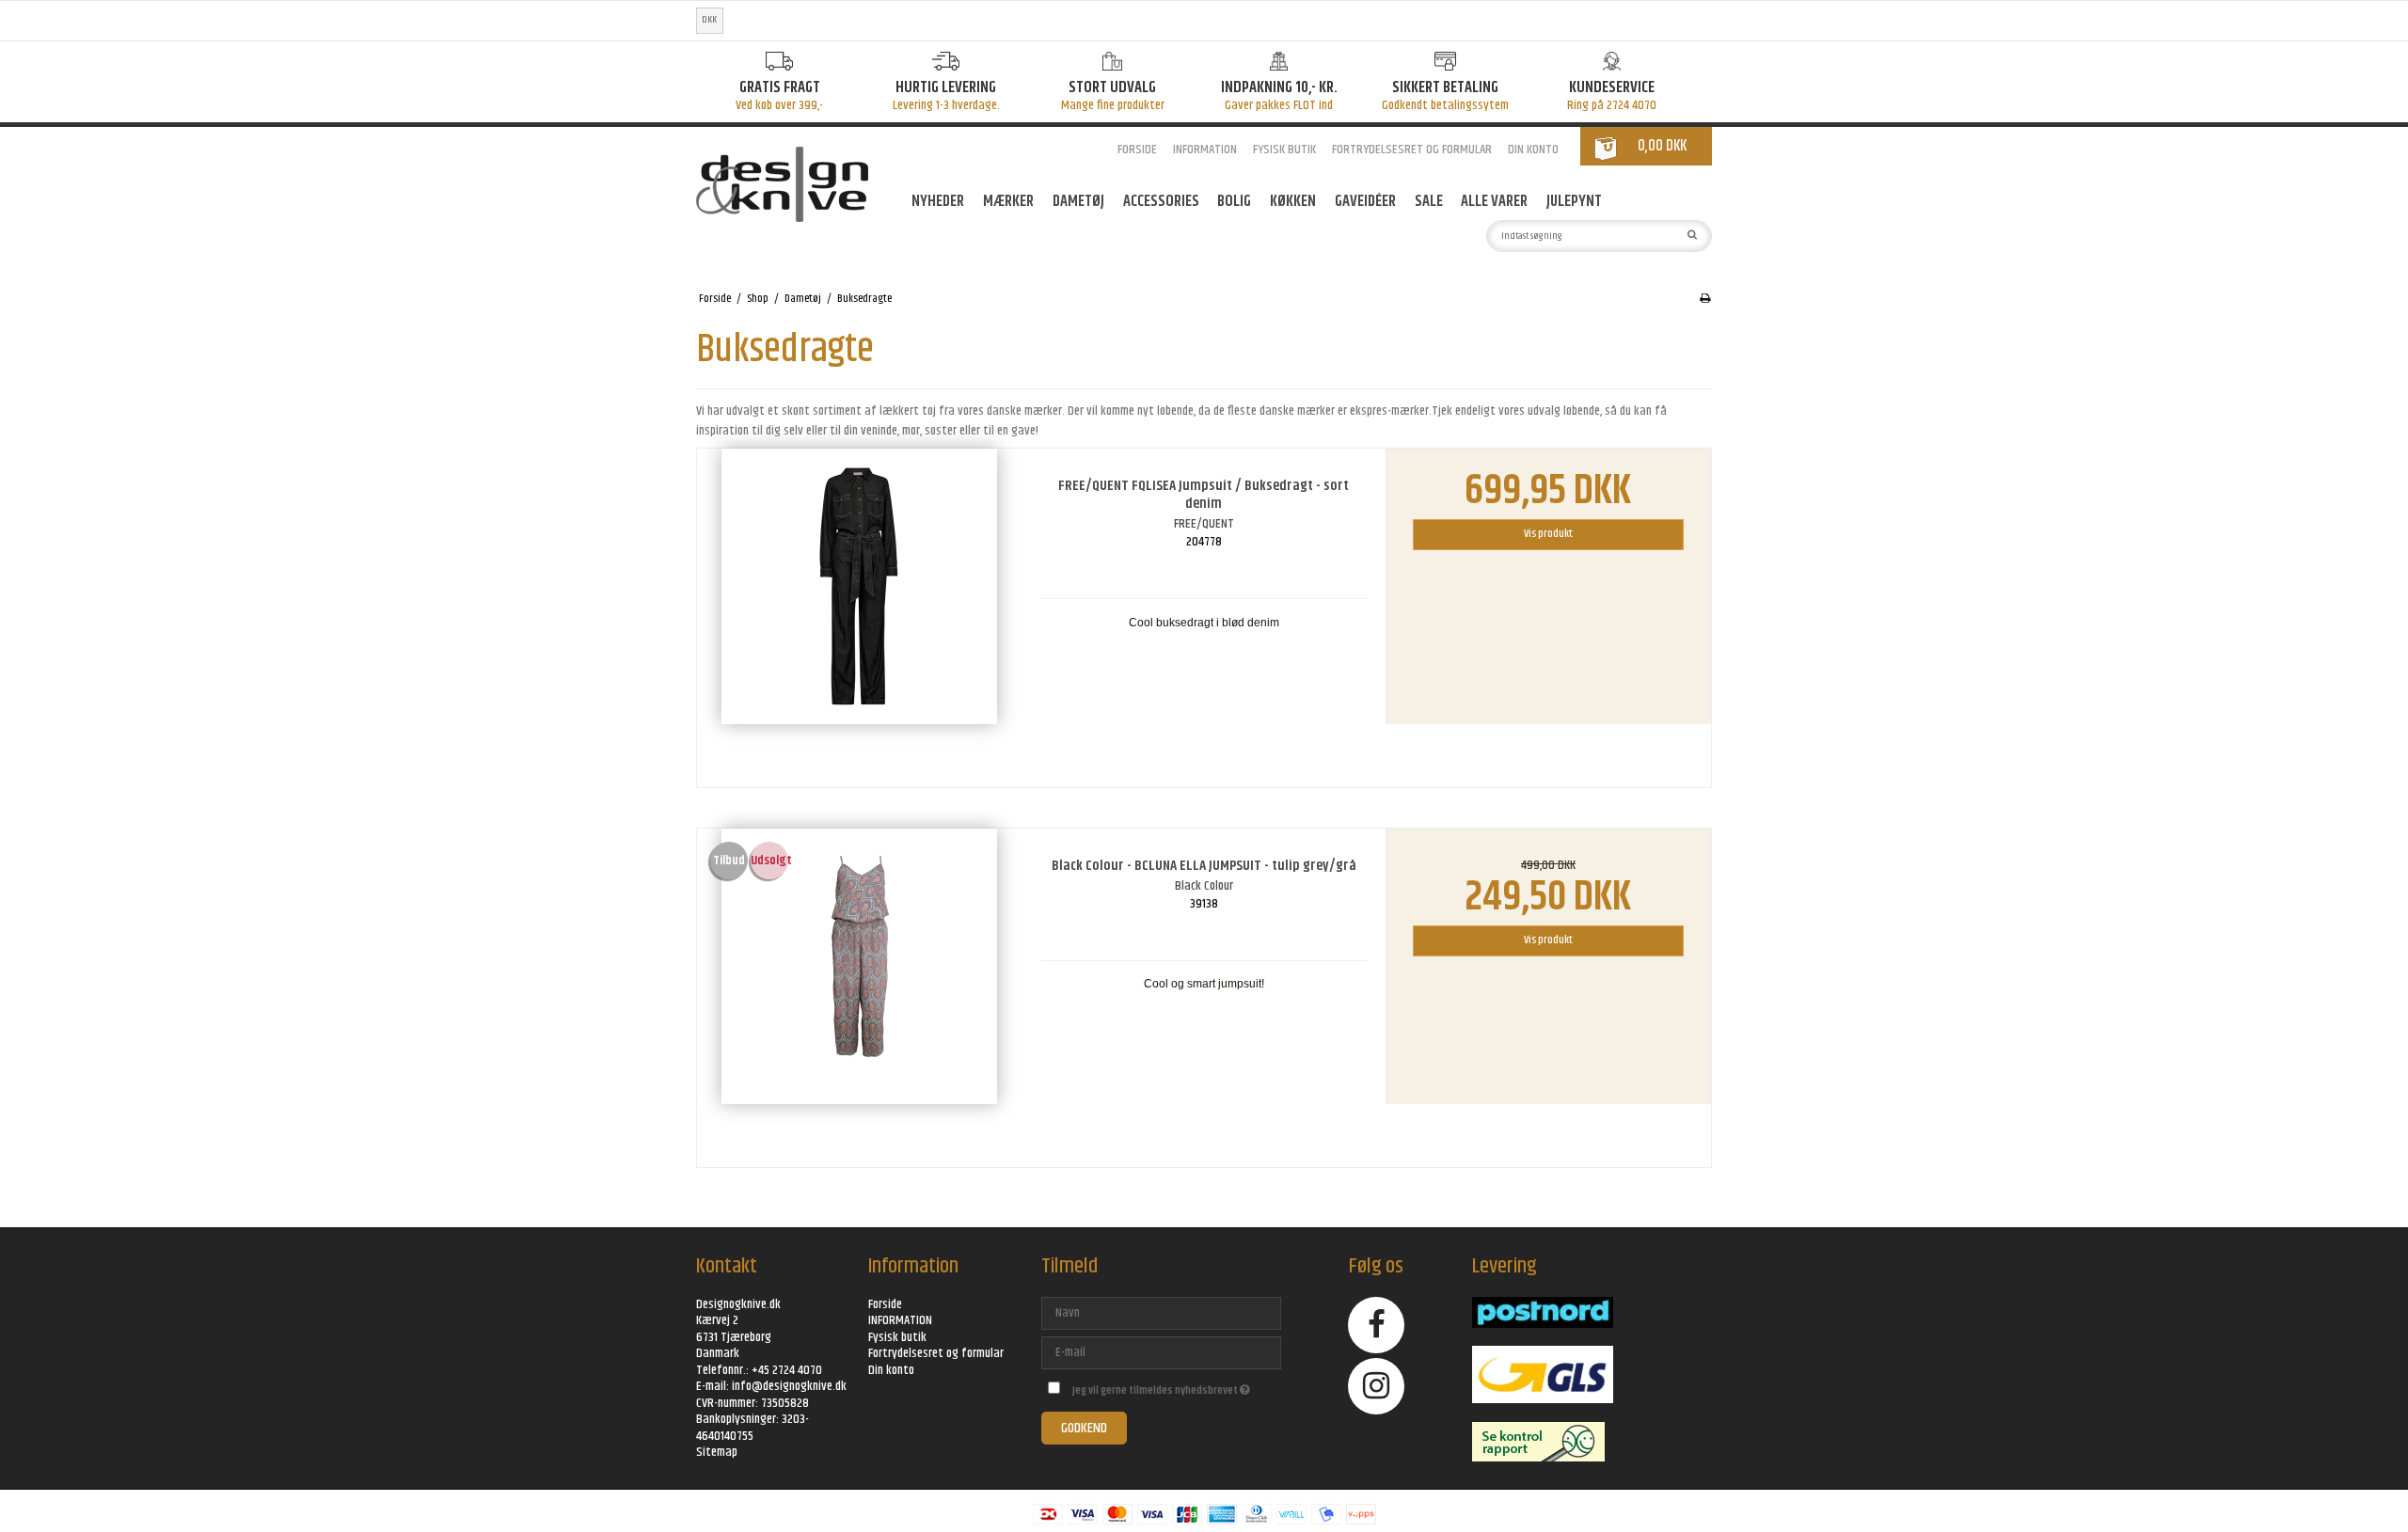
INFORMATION (1205, 150)
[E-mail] (1161, 1352)
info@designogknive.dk (789, 1386)
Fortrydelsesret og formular (1412, 150)
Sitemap (717, 1452)
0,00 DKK (1662, 146)
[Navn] (1161, 1313)
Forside (1137, 150)
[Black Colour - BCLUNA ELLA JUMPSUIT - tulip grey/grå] (860, 991)
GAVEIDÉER (1365, 201)
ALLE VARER (1494, 201)
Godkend (1084, 1428)
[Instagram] (1377, 1386)
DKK (709, 20)
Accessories (1161, 201)
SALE (1429, 201)
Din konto (1533, 150)
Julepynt (1574, 201)
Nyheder (938, 201)
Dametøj (1078, 201)
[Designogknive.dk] (794, 184)
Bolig (1234, 201)
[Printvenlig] (1705, 299)
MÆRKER (1008, 201)
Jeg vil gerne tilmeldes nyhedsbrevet (1176, 1388)
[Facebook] (1377, 1325)
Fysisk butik (1284, 150)
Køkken (1293, 201)
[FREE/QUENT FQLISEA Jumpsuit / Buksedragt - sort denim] (860, 611)
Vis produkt (1548, 534)
